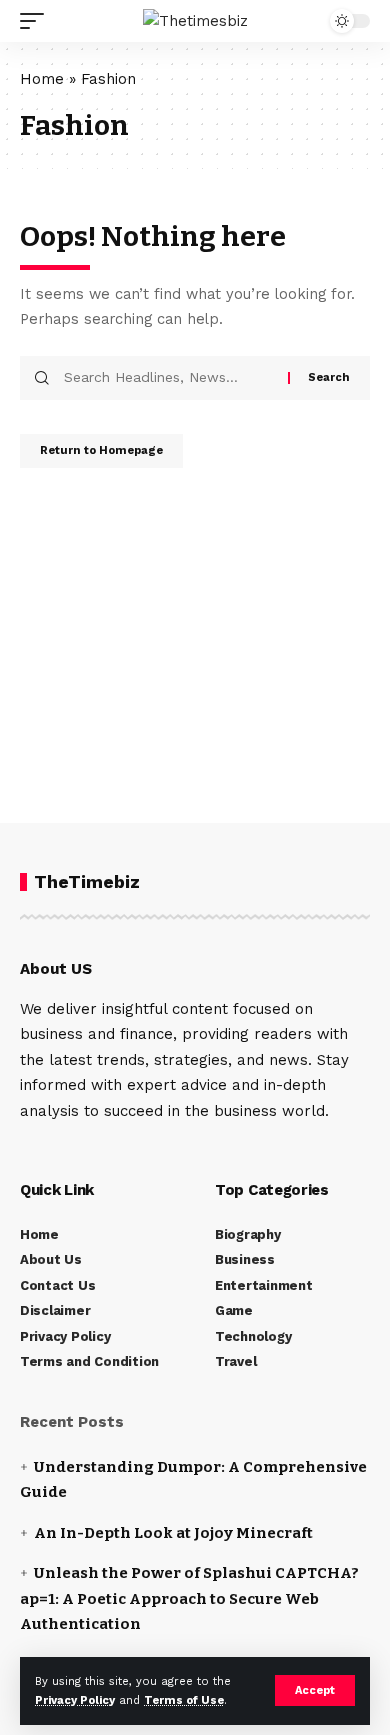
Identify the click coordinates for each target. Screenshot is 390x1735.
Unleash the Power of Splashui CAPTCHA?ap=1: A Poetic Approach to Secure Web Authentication (189, 1598)
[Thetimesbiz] (195, 21)
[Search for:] (168, 378)
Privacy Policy (75, 1700)
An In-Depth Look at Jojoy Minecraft (173, 1533)
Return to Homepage (101, 450)
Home (42, 79)
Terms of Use (184, 1700)
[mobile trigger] (37, 21)
